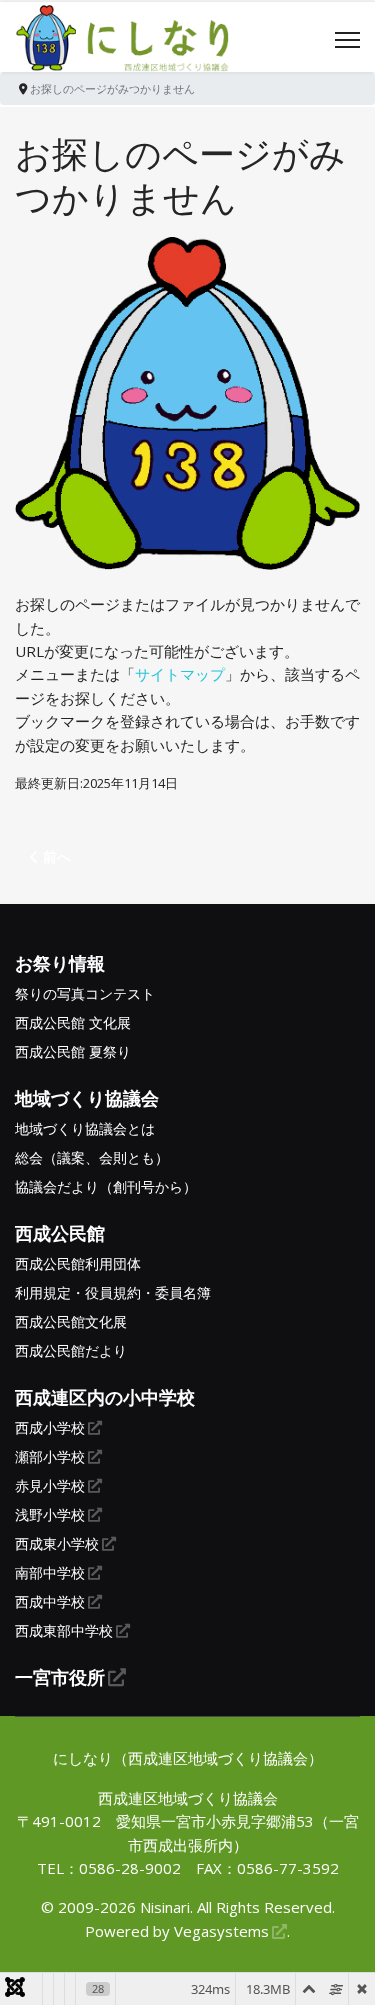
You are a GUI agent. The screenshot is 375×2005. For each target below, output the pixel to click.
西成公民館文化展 (71, 1322)
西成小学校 (50, 1428)
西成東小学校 (57, 1544)
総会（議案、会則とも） (92, 1158)
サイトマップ (180, 674)
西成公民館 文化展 (73, 1023)
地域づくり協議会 (87, 1098)
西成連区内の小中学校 (105, 1397)
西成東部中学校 (64, 1631)
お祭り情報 (60, 963)
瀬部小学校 (50, 1457)
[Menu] (347, 40)
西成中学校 (50, 1602)
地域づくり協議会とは (85, 1129)
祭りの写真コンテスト (85, 994)
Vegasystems (221, 1931)
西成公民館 (60, 1233)
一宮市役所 (60, 1677)
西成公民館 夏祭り (73, 1052)
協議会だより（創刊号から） (106, 1187)
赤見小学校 (50, 1486)
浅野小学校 (50, 1515)
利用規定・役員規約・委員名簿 (113, 1293)
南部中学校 (50, 1573)
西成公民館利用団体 (78, 1264)
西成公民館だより (71, 1351)
